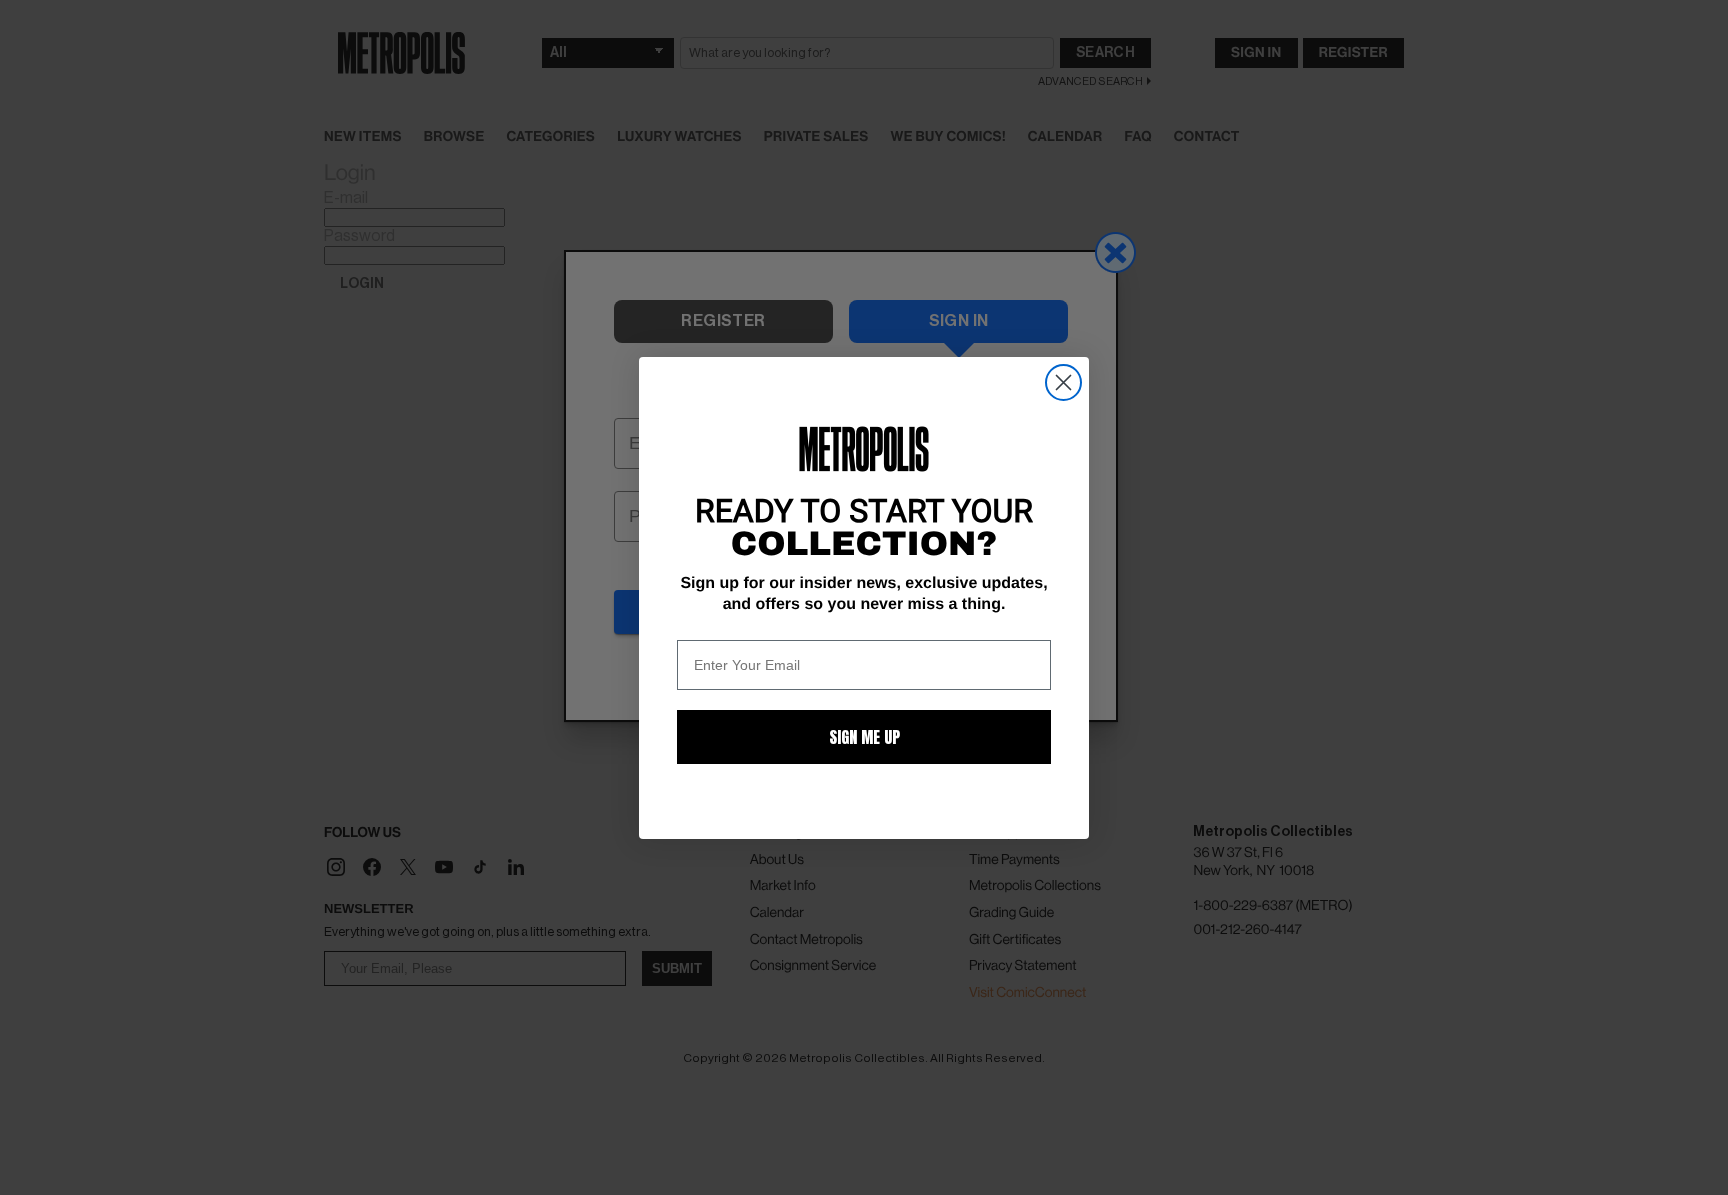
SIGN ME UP (864, 737)
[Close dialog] (1063, 382)
